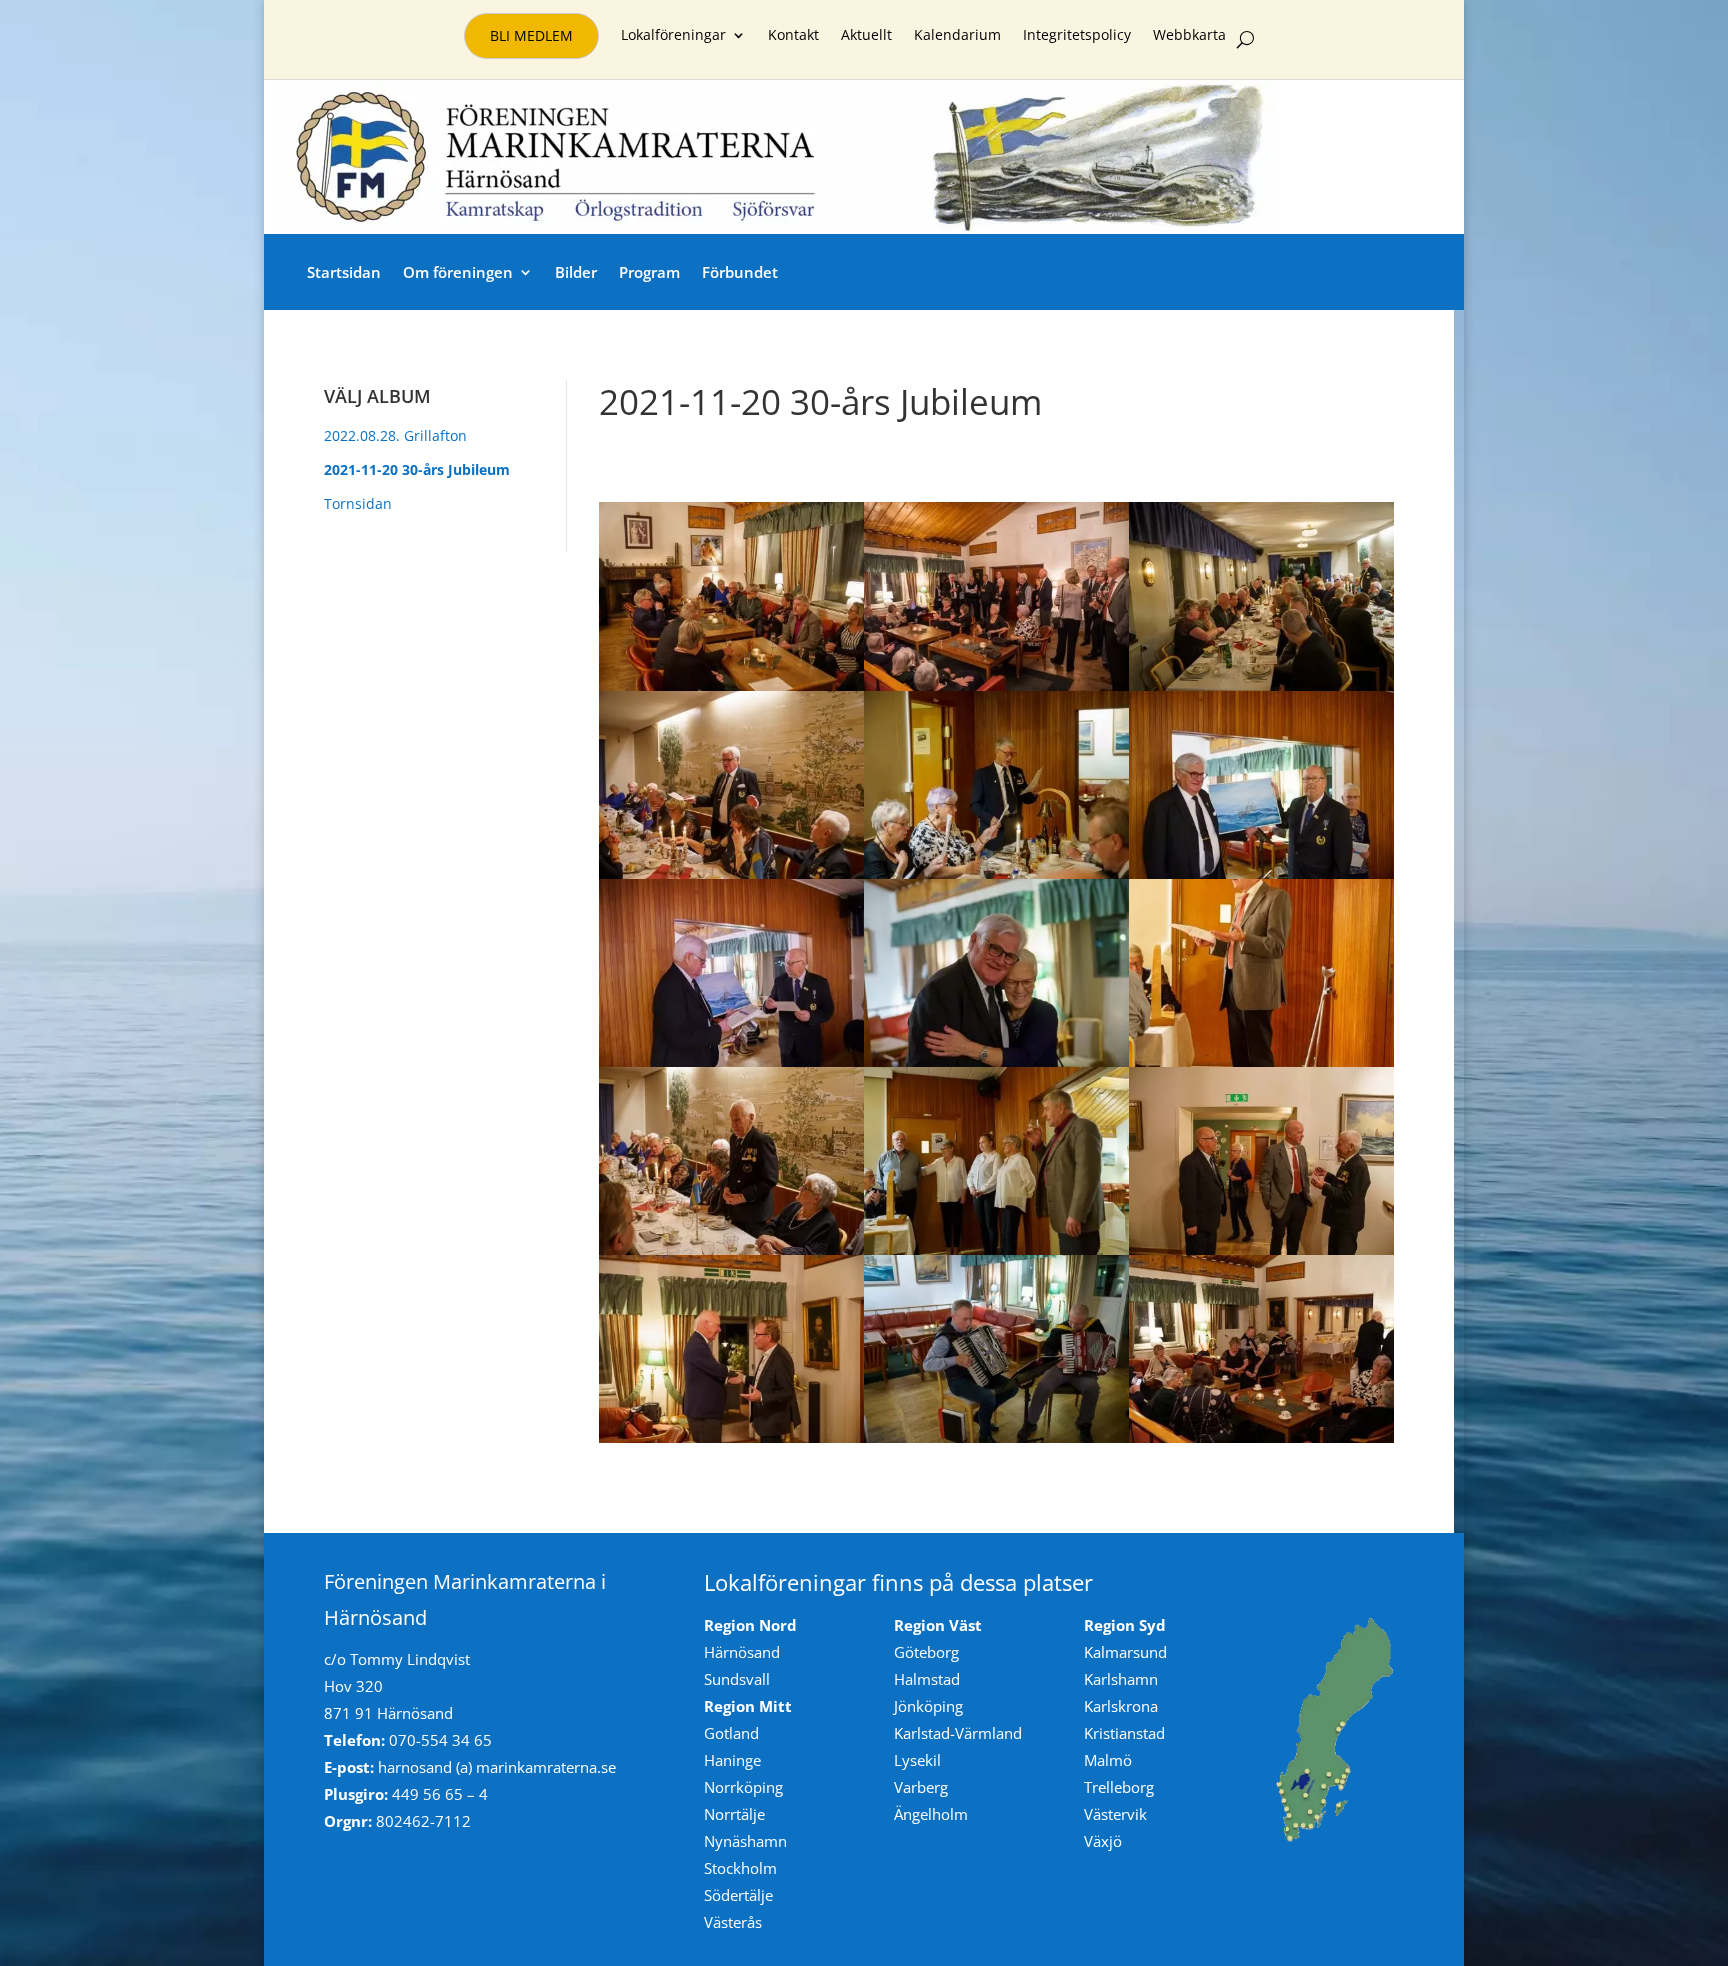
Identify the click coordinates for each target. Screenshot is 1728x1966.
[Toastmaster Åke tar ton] (996, 873)
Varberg (921, 1787)
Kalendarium (957, 36)
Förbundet (740, 272)
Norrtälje (734, 1814)
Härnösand (742, 1652)
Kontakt (793, 36)
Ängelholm (931, 1814)
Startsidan (344, 272)
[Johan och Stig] (996, 1437)
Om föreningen (458, 272)
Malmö (1108, 1760)
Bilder (576, 272)
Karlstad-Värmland (958, 1733)
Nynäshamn (745, 1841)
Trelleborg (1119, 1787)
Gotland (731, 1733)
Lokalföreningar (673, 36)
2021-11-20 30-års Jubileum (417, 469)
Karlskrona (1121, 1706)
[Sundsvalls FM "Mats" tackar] (731, 1249)
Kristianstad (1124, 1733)
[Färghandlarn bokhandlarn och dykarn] (1261, 1249)
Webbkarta (1189, 36)
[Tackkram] (996, 1061)
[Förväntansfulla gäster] (731, 685)
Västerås (733, 1922)
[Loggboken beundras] (731, 1061)
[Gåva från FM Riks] (1261, 873)
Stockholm (740, 1868)
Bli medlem (531, 35)
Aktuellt (866, 36)
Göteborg (926, 1652)
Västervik (1115, 1814)
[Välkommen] (996, 685)
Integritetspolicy (1077, 36)
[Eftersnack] (1261, 1437)
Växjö (1103, 1841)
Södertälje (738, 1895)
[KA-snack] (731, 1437)
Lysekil (917, 1760)
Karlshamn (1121, 1679)
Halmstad (927, 1679)
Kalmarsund (1125, 1652)
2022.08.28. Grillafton (395, 435)
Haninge (732, 1760)
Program (649, 272)
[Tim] (1261, 1061)
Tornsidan (358, 503)
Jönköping (928, 1706)
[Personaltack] (996, 1249)
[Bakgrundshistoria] (731, 873)
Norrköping (743, 1787)
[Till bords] (1261, 685)
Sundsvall (737, 1679)
